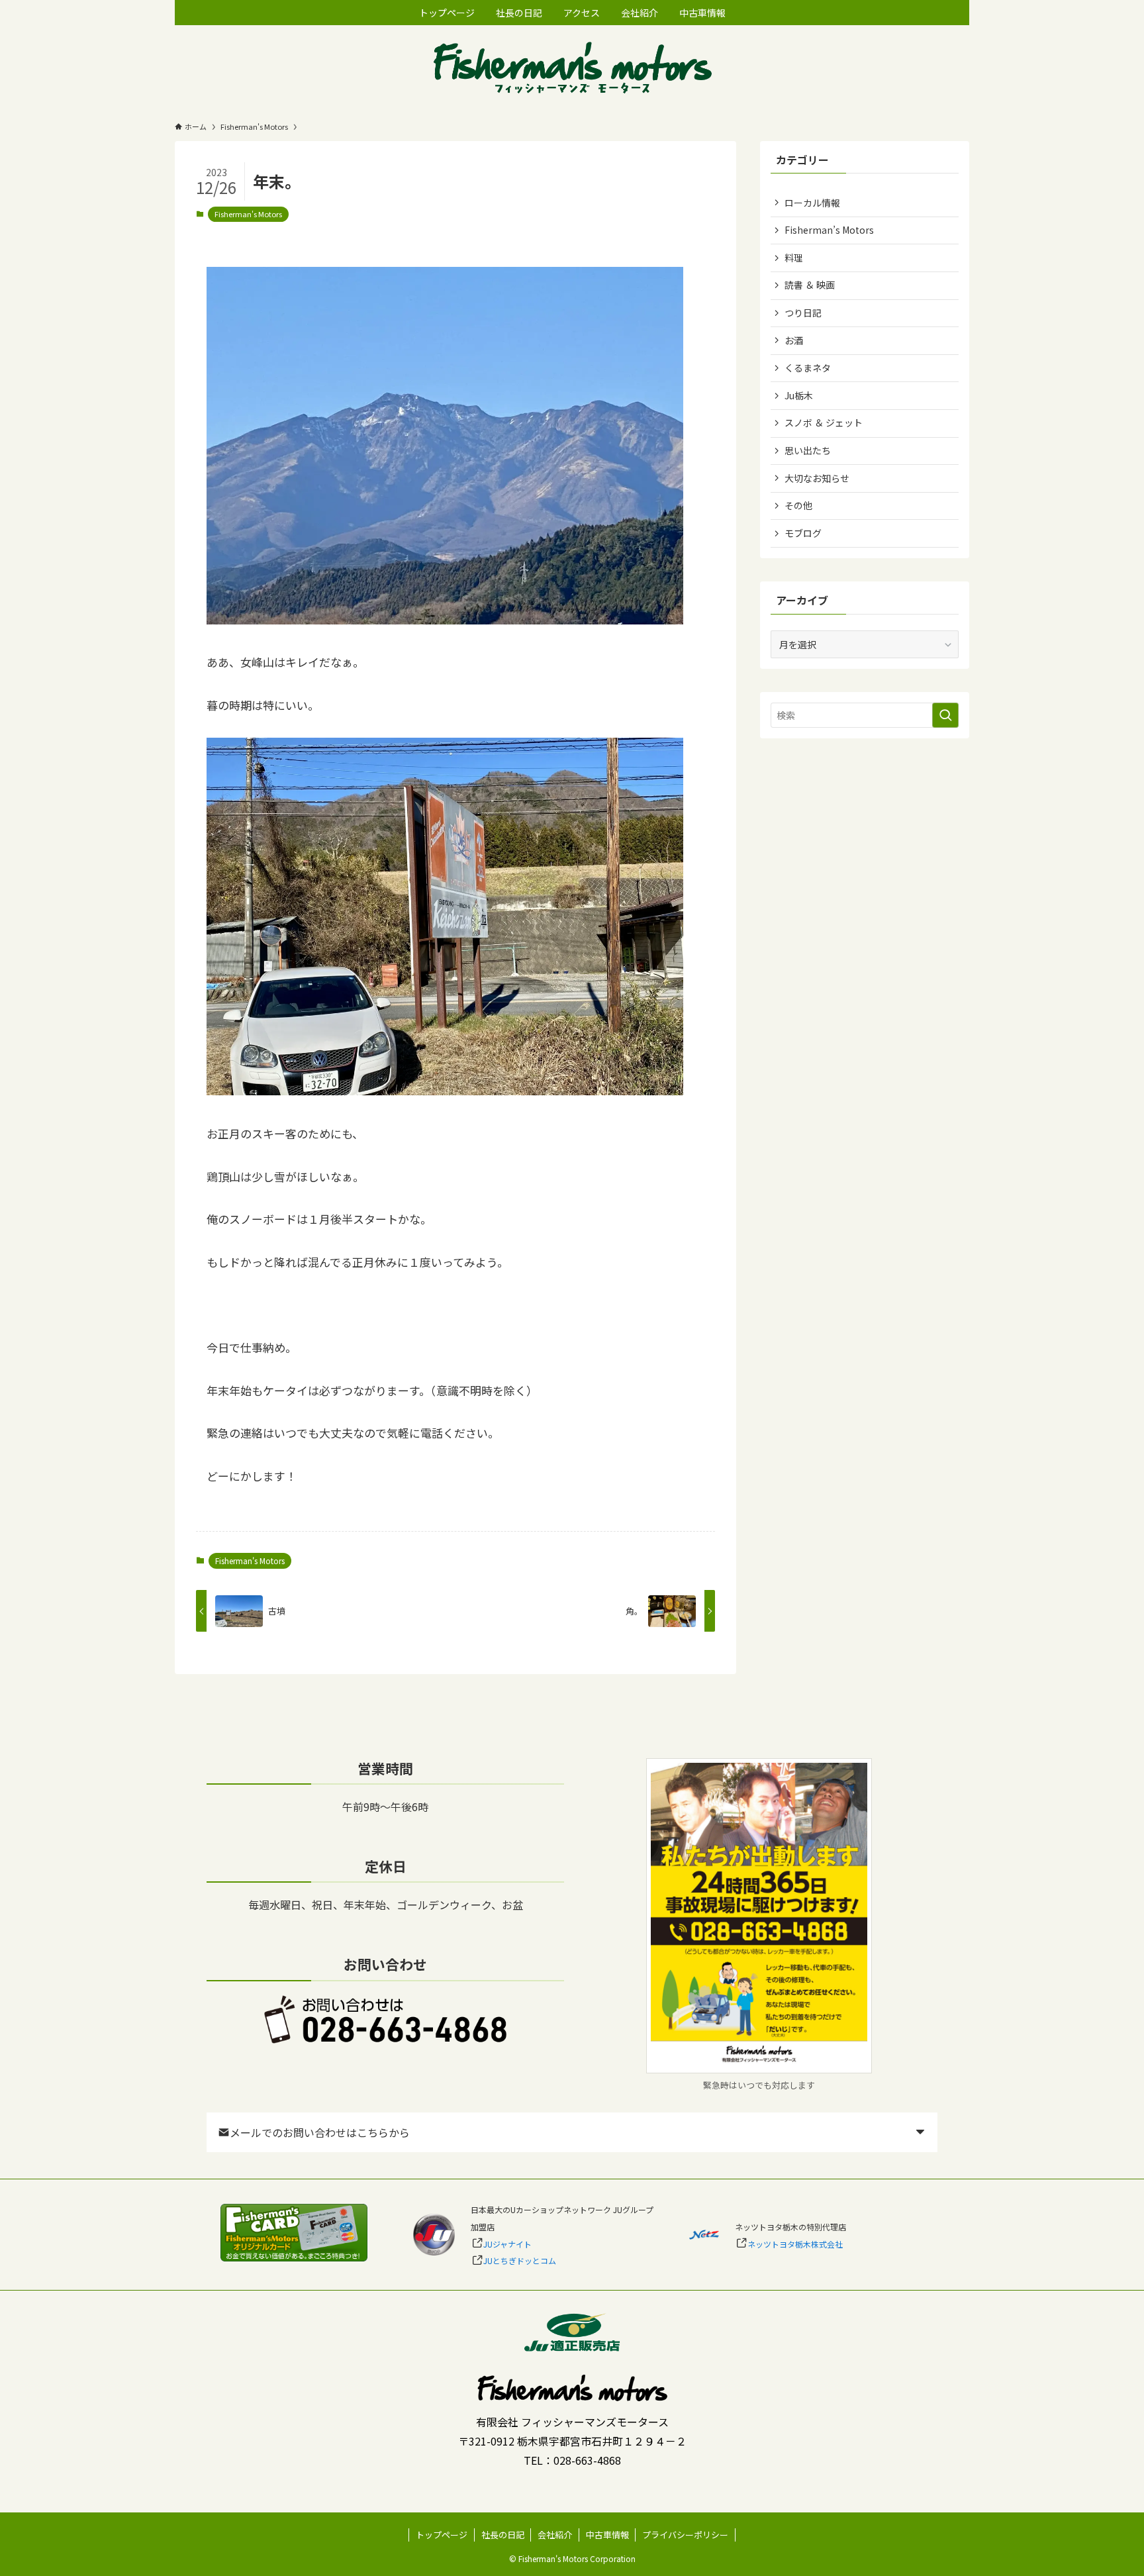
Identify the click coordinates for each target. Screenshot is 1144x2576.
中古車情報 (607, 2535)
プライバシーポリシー (685, 2535)
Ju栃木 (799, 395)
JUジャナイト (507, 2244)
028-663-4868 (587, 2460)
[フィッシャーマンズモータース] (572, 69)
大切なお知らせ (817, 478)
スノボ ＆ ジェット (824, 422)
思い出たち (808, 450)
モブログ (803, 533)
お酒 (794, 340)
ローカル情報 (812, 203)
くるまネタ (808, 368)
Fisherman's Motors (248, 214)
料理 (794, 258)
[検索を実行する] (945, 715)
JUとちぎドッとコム (520, 2260)
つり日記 (803, 313)
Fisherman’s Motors (829, 230)
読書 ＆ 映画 (810, 285)
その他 (798, 505)
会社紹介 (555, 2535)
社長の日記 (503, 2535)
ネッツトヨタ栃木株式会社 (795, 2244)
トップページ (442, 2535)
